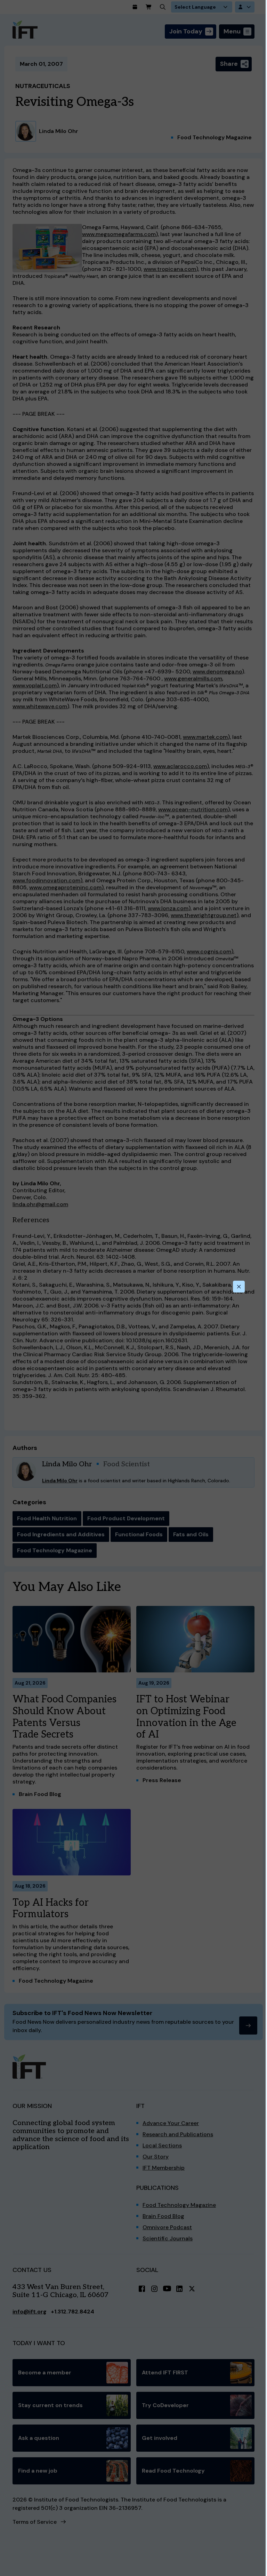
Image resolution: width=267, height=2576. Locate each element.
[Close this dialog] (239, 1287)
